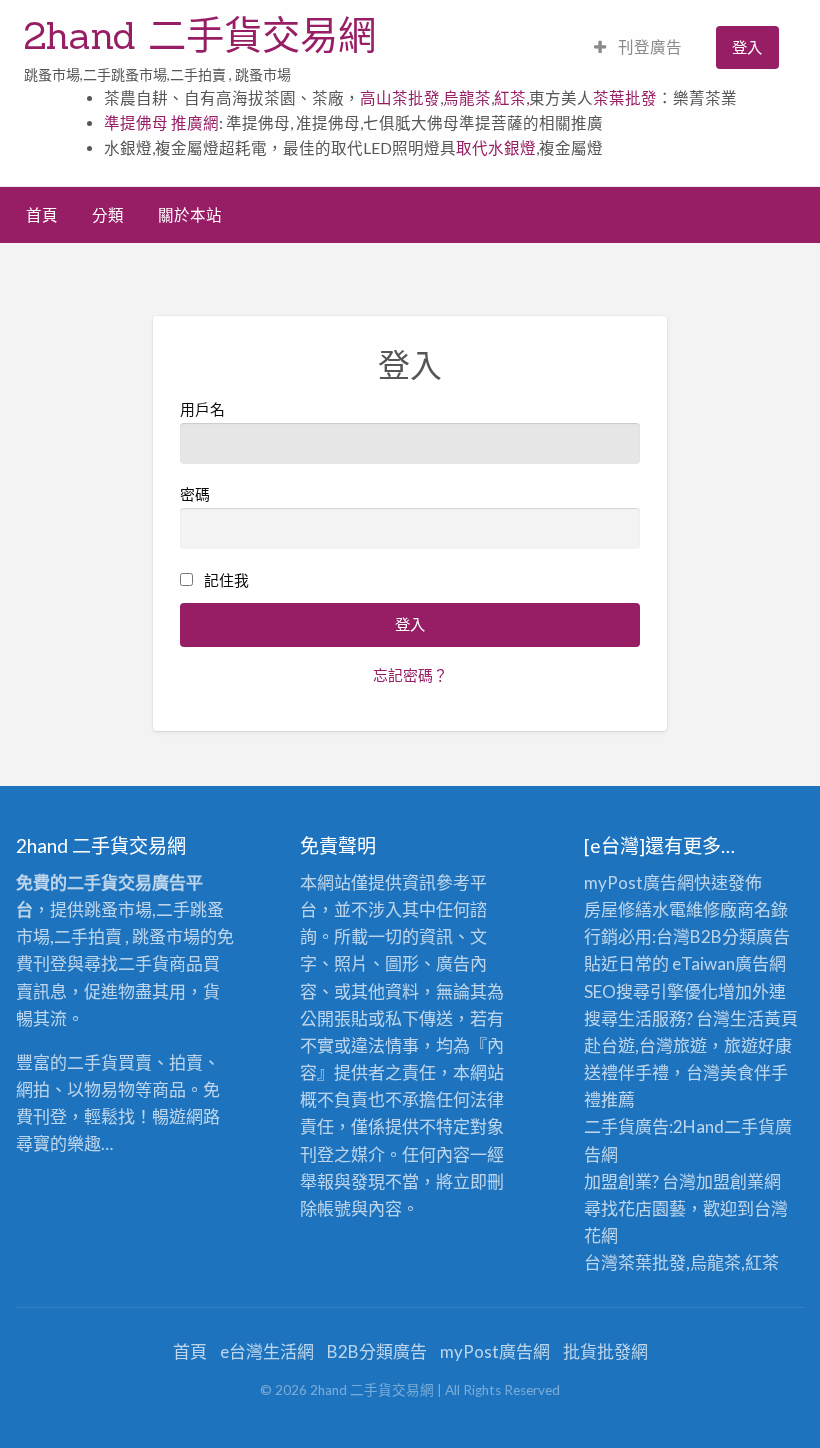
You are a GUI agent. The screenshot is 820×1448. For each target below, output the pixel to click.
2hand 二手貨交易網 (200, 35)
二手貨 (749, 1126)
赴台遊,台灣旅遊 (645, 1045)
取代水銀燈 (496, 148)
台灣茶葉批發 (635, 1262)
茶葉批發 (625, 98)
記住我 (226, 580)
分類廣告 (756, 936)
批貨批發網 (605, 1351)
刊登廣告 (648, 47)
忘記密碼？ (410, 675)
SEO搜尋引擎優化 (651, 991)
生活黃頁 (764, 1018)
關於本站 (190, 215)
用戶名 (202, 409)
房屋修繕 (618, 909)
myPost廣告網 (639, 882)
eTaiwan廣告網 (729, 963)
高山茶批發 (400, 98)
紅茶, (511, 98)
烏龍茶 (467, 98)
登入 (747, 47)
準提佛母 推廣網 (161, 123)
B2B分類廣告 (377, 1351)
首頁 (42, 215)
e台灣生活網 (267, 1351)
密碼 (195, 494)
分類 (108, 215)
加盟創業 (730, 1181)
